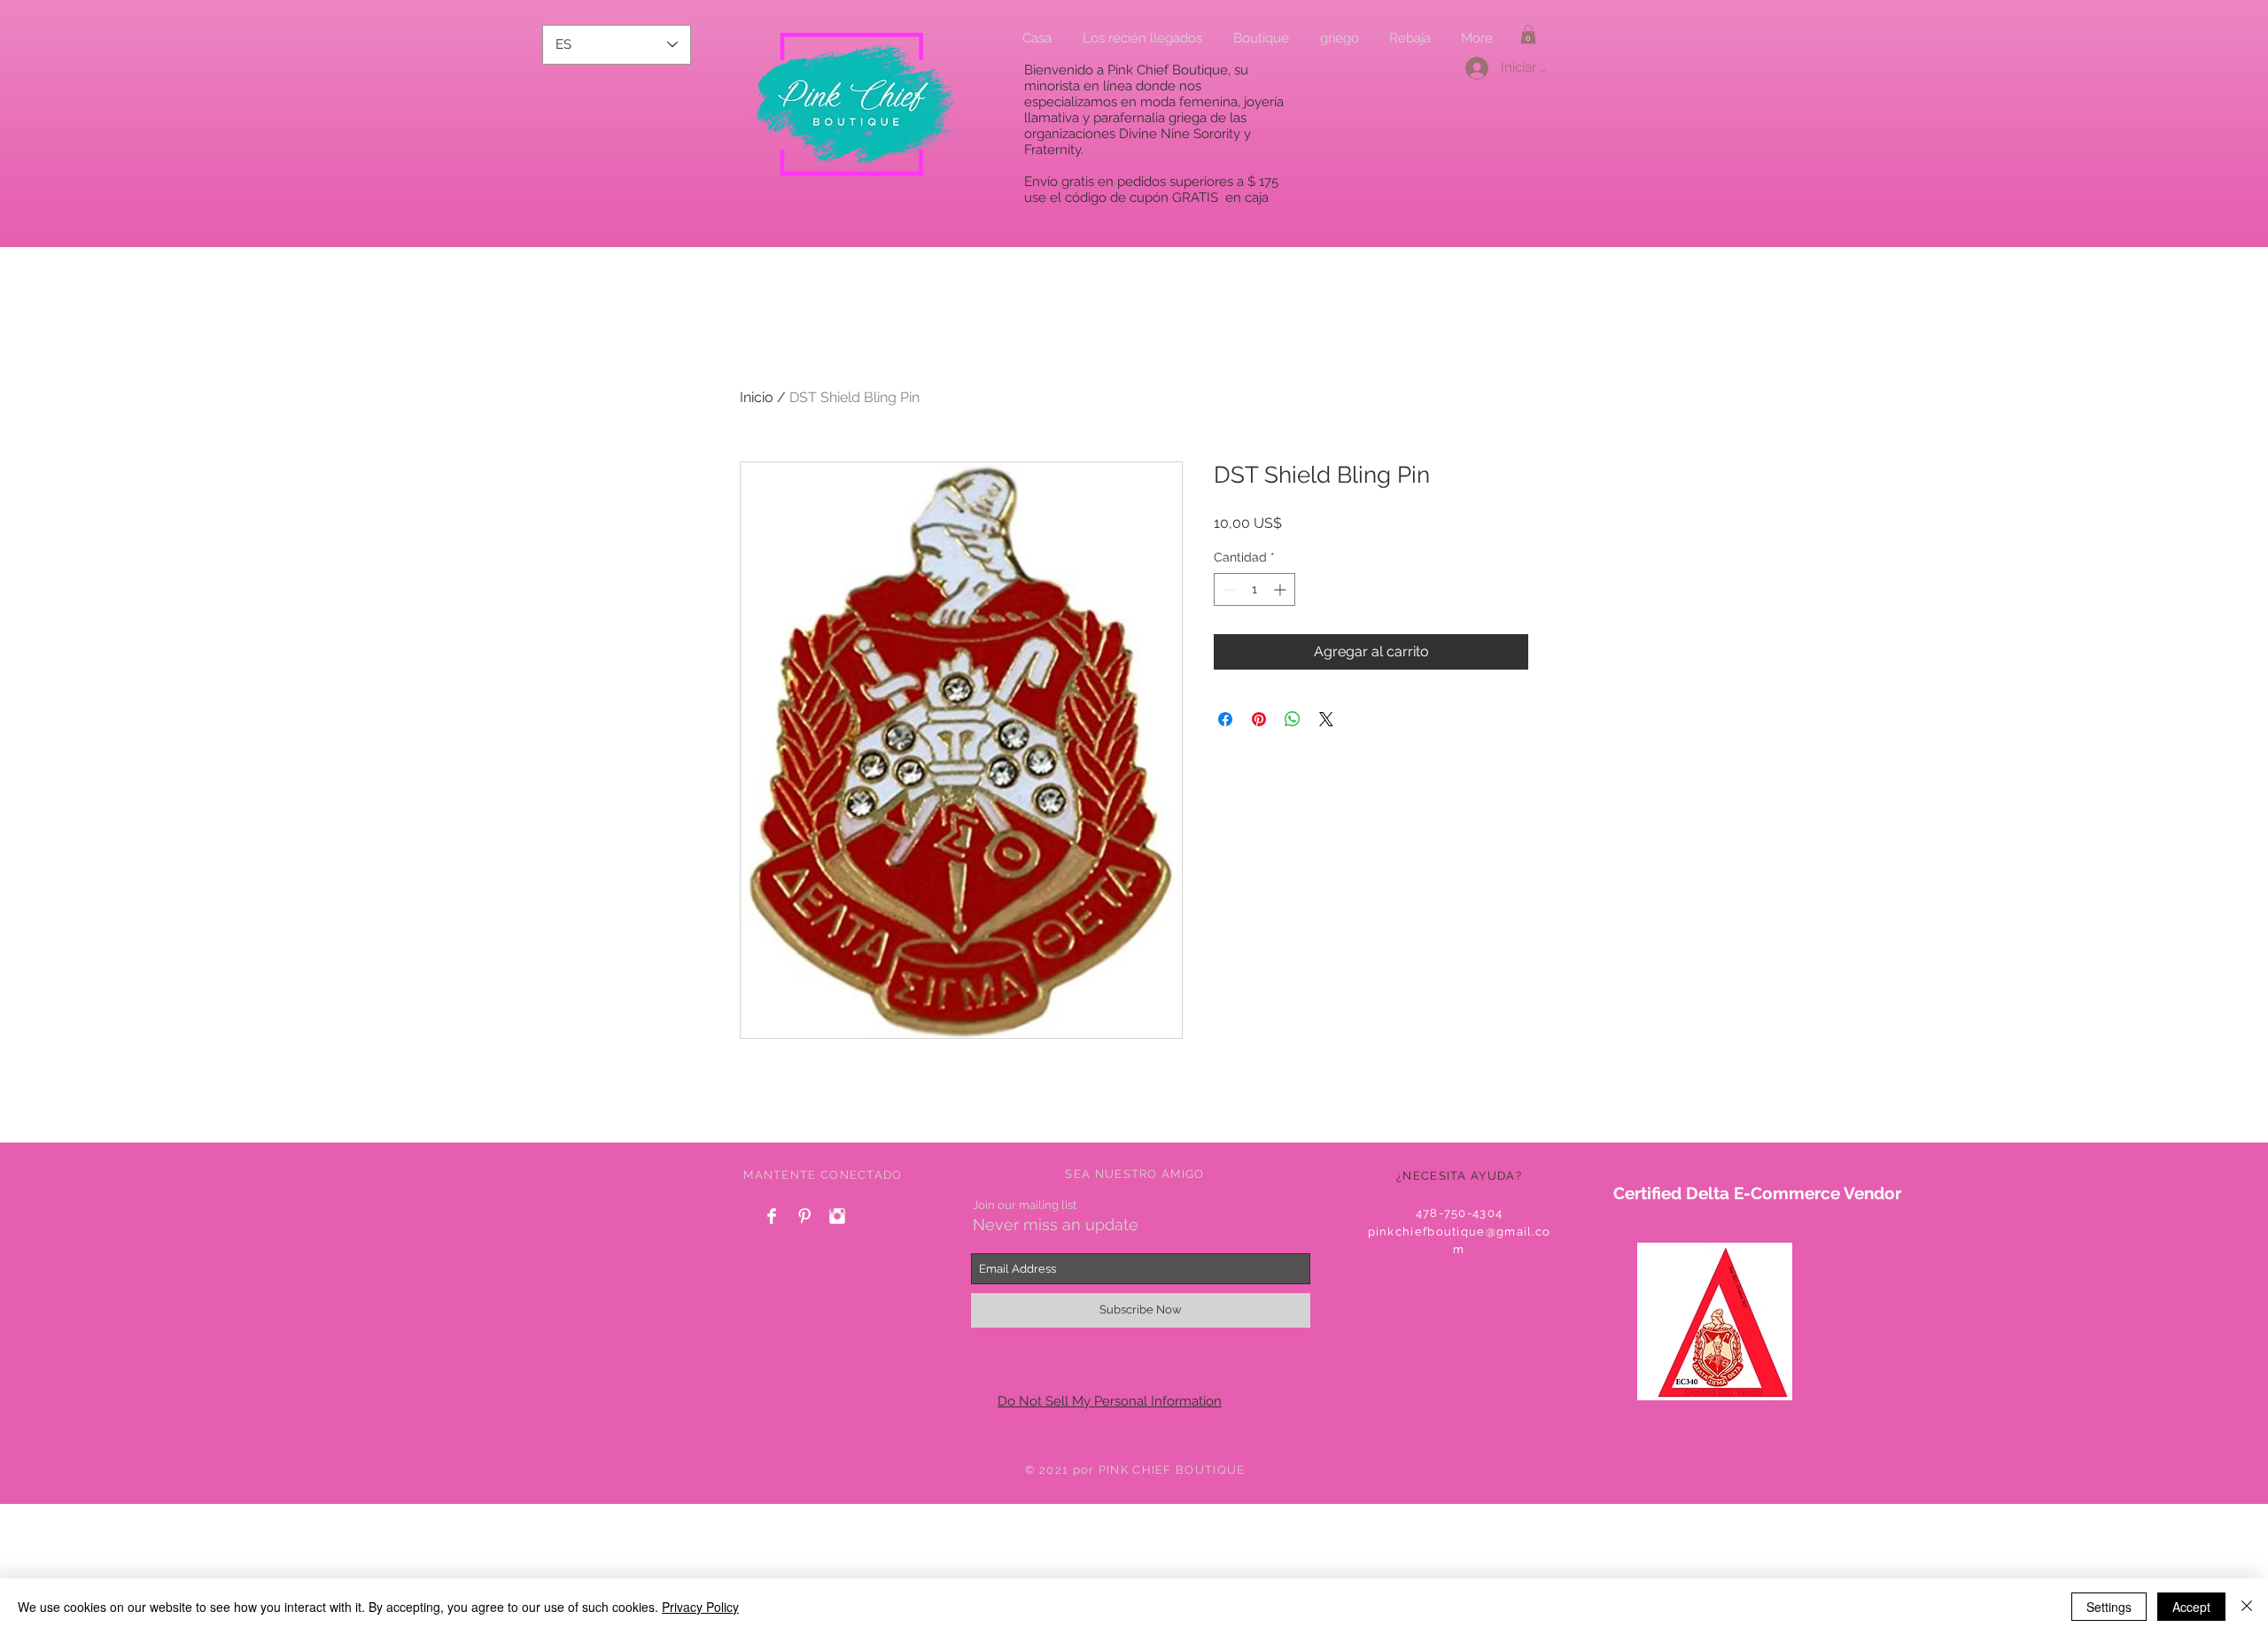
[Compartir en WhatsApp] (1293, 719)
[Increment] (1282, 589)
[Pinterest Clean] (804, 1216)
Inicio (757, 397)
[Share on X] (1326, 719)
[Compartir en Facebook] (1225, 719)
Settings (2109, 1607)
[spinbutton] (1254, 589)
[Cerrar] (2247, 1607)
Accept (2191, 1607)
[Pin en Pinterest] (1259, 719)
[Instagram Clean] (837, 1216)
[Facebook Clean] (772, 1216)
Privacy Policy (700, 1607)
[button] (1528, 35)
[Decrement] (1227, 589)
